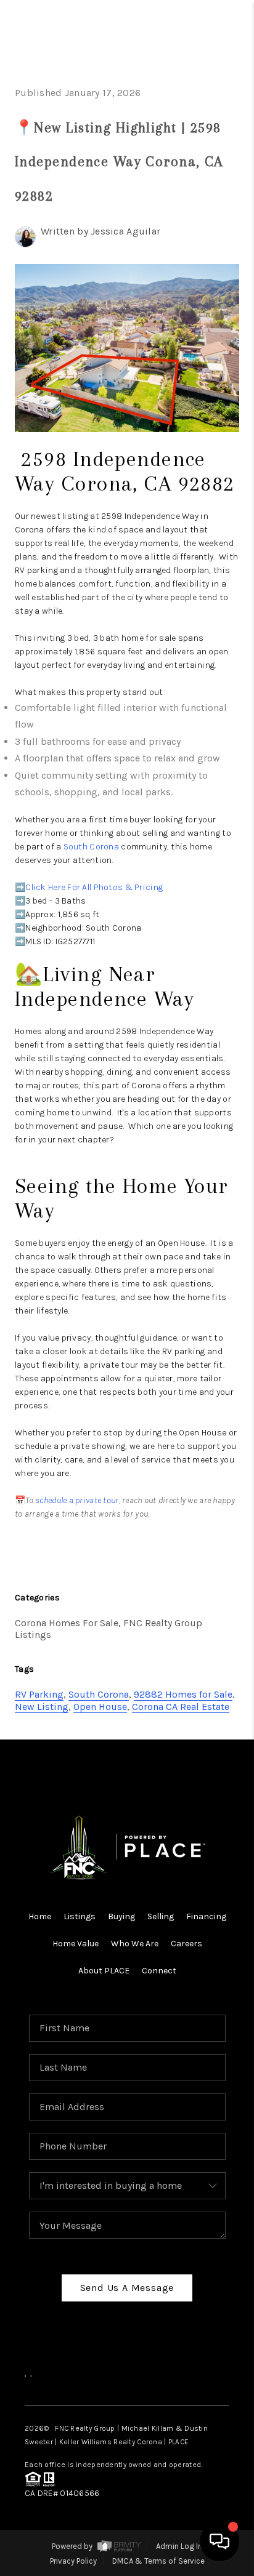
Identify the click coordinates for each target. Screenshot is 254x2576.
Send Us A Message (127, 2288)
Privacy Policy (73, 2561)
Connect (159, 1971)
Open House (100, 1707)
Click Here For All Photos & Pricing (94, 887)
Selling (161, 1916)
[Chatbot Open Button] (219, 2542)
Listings (80, 1916)
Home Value (76, 1944)
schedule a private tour (77, 1500)
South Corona (91, 847)
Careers (186, 1944)
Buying (121, 1916)
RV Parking (39, 1694)
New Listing (42, 1707)
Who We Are (135, 1944)
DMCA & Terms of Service (158, 2561)
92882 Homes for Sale (183, 1694)
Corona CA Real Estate (181, 1707)
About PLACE (104, 1971)
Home (40, 1916)
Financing (206, 1916)
